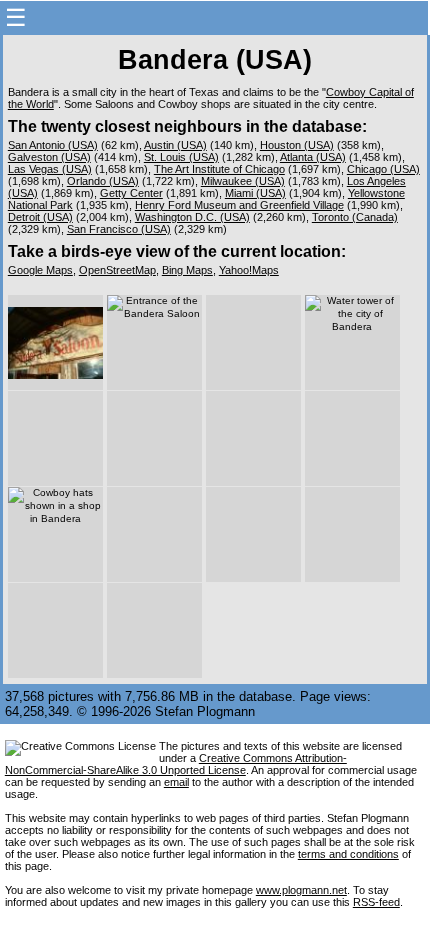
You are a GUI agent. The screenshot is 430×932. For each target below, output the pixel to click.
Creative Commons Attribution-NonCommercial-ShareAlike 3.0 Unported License (176, 764)
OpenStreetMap (117, 270)
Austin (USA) (175, 145)
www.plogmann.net (301, 890)
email (176, 782)
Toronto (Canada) (355, 217)
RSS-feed (376, 902)
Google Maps (40, 270)
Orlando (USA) (103, 181)
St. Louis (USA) (181, 157)
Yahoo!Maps (249, 270)
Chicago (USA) (383, 169)
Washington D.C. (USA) (192, 217)
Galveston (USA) (49, 157)
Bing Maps (187, 270)
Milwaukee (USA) (243, 181)
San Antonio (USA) (53, 145)
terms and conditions (348, 854)
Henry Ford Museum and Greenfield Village (239, 205)
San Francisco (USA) (119, 229)
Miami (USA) (255, 193)
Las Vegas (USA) (50, 169)
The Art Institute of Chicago (219, 169)
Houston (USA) (297, 145)
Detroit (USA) (40, 217)
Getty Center (131, 193)
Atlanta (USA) (313, 157)
